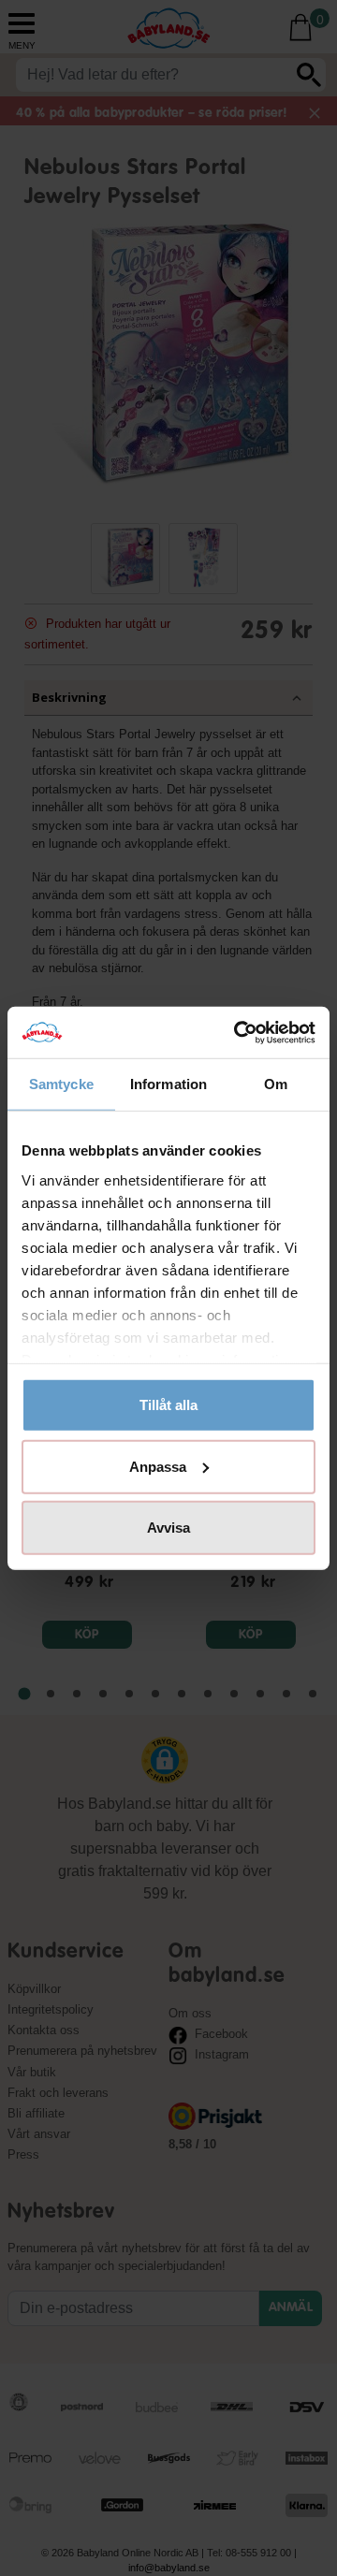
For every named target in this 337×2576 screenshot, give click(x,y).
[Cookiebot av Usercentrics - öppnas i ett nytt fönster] (238, 1032)
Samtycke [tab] (61, 1084)
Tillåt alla (168, 1405)
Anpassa (158, 1466)
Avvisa (168, 1528)
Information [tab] (168, 1084)
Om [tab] (276, 1084)
